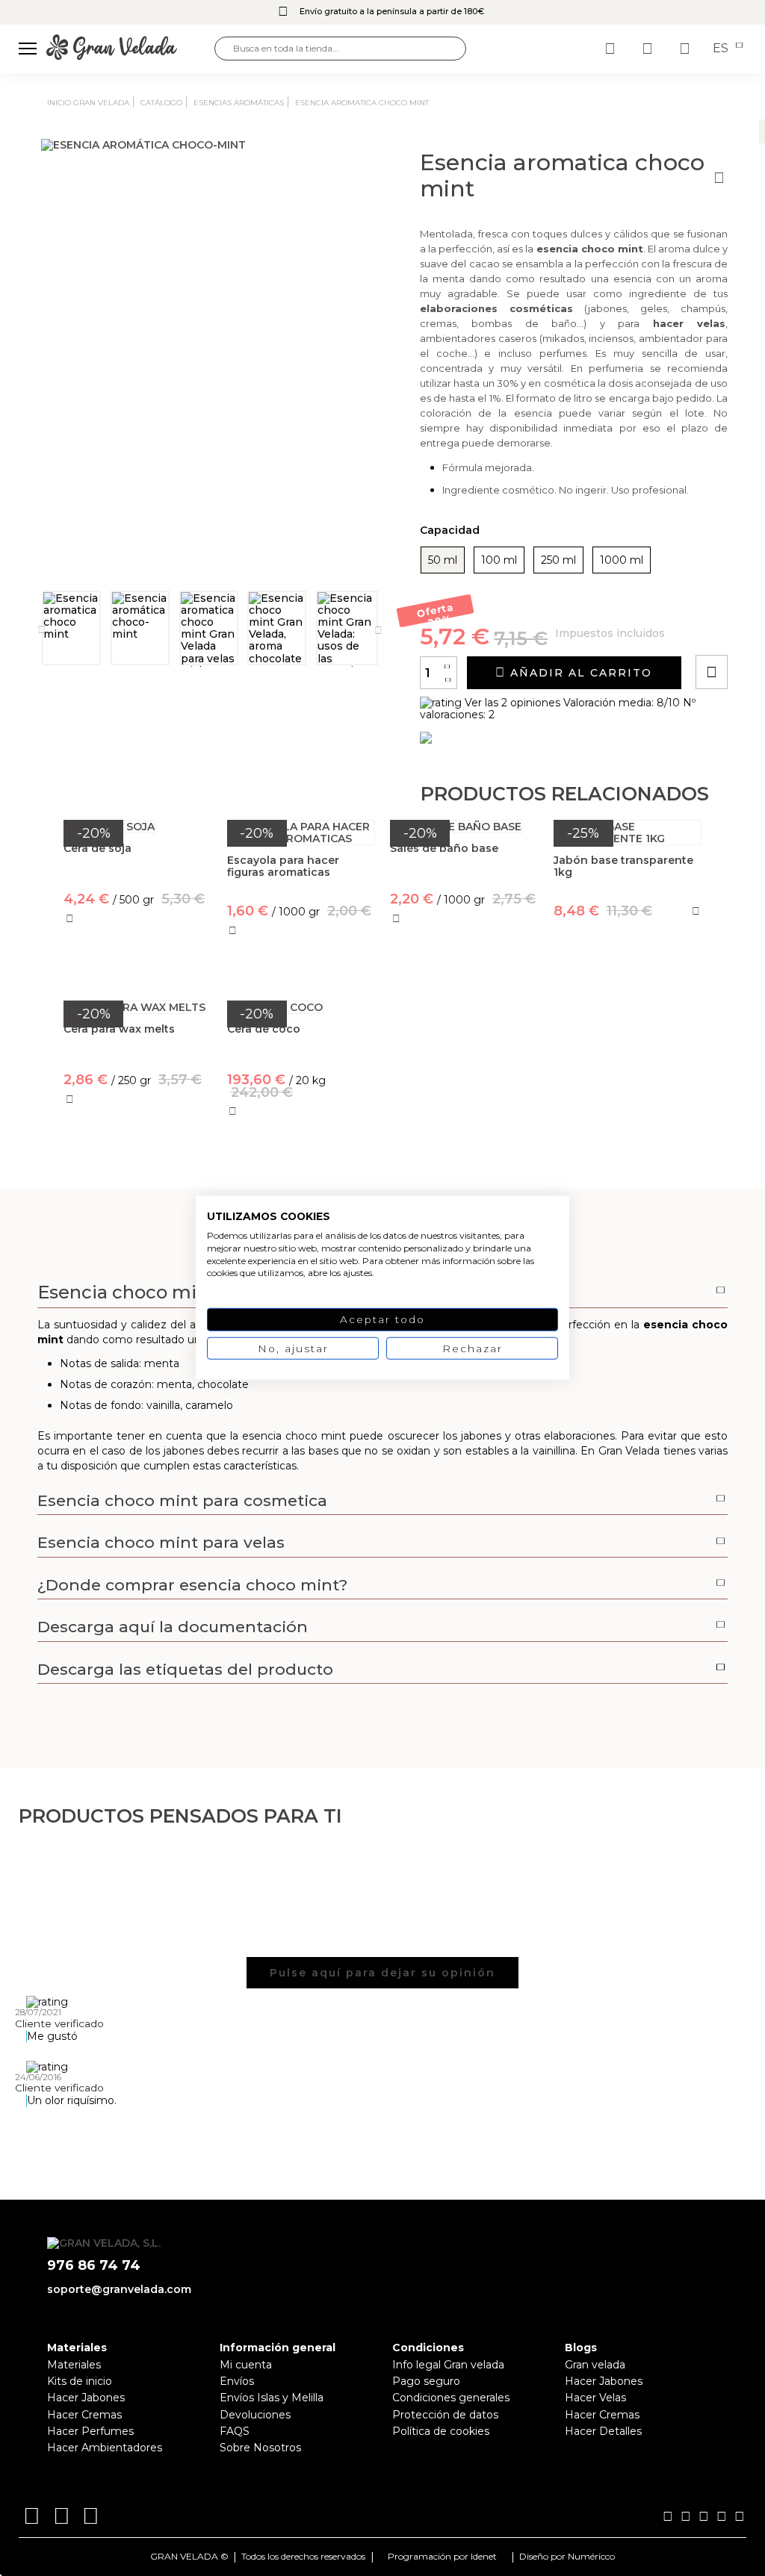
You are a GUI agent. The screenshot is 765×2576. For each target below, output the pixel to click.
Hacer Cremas (84, 2415)
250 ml (558, 560)
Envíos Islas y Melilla (272, 2398)
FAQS (235, 2431)
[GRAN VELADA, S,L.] (130, 48)
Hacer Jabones (86, 2398)
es (722, 49)
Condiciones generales (451, 2398)
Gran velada (595, 2365)
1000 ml (622, 560)
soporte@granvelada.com (119, 2289)
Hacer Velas (595, 2398)
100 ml (499, 560)
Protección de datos (445, 2415)
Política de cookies (441, 2431)
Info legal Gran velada (448, 2365)
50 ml (443, 560)
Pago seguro (426, 2381)
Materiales (74, 2365)
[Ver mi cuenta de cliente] (649, 49)
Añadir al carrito (579, 673)
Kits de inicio (80, 2381)
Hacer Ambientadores (105, 2448)
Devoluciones (255, 2415)
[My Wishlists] (612, 49)
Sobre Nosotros (260, 2448)
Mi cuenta (246, 2365)
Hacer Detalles (603, 2431)
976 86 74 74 (94, 2266)
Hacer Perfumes (90, 2431)
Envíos (237, 2381)
